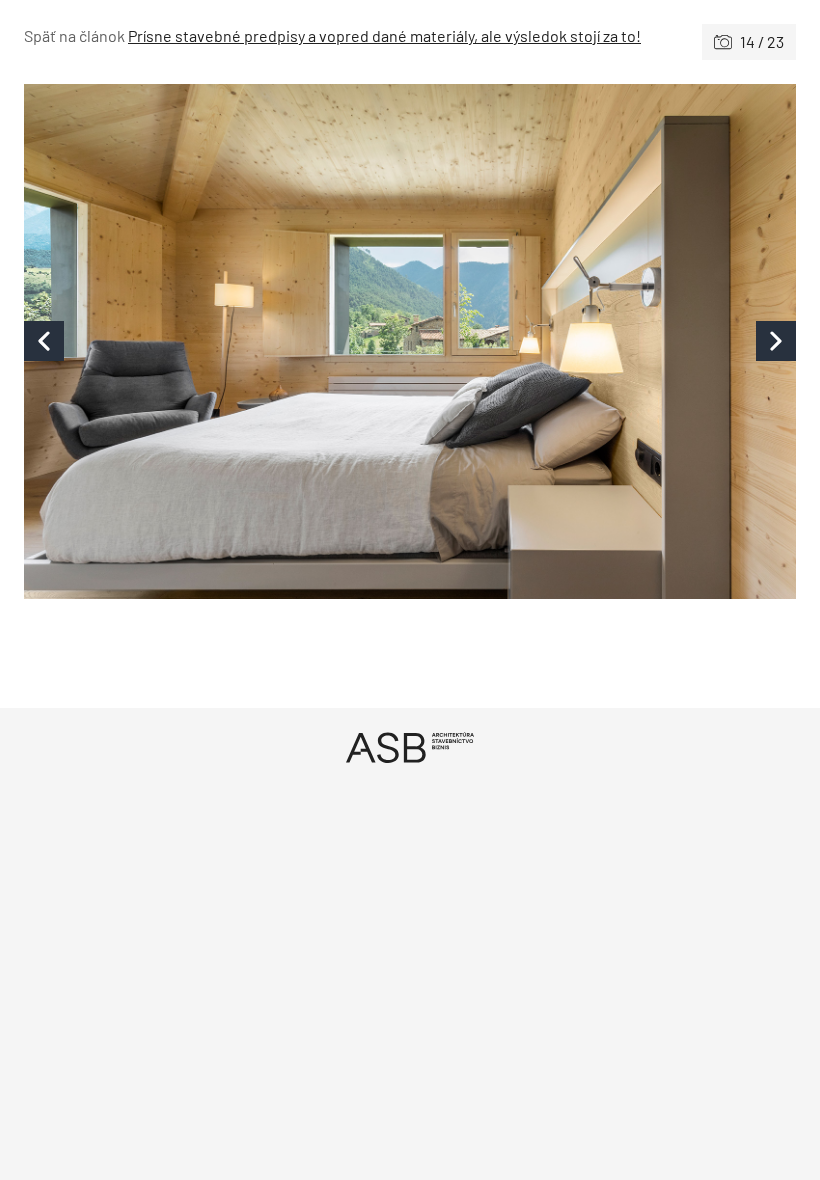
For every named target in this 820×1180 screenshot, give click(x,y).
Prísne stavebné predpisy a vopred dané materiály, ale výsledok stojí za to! (384, 35)
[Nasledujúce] (603, 341)
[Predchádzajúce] (217, 341)
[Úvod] (410, 747)
